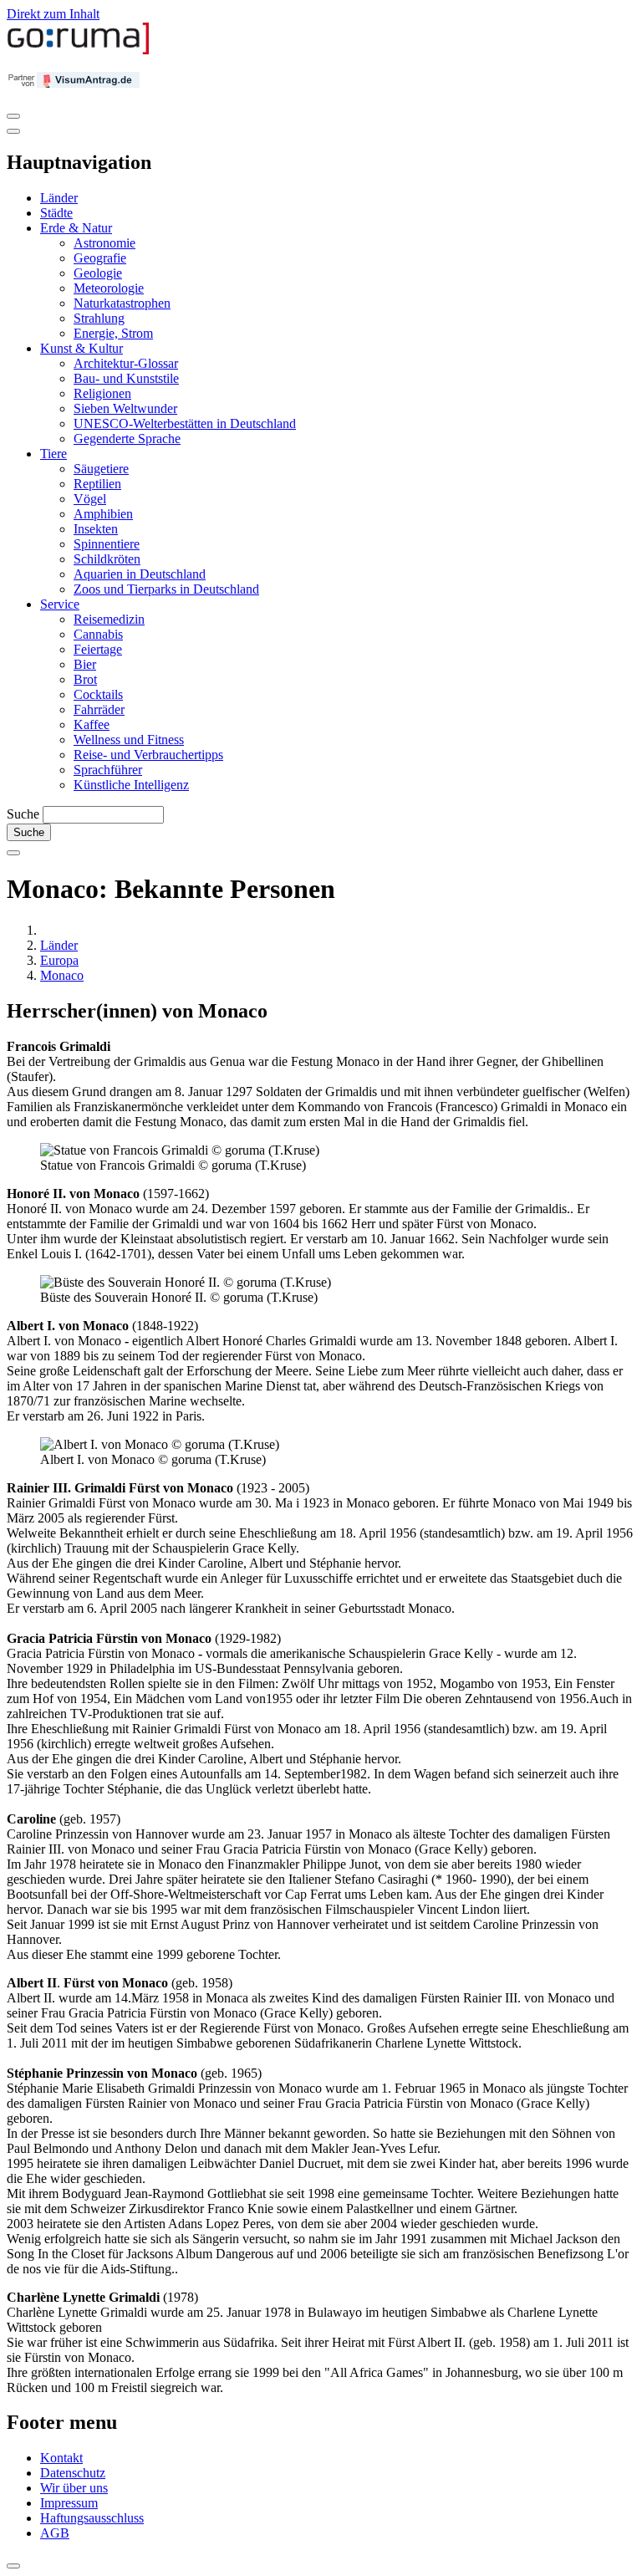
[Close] (13, 131)
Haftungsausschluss (92, 2518)
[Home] (79, 51)
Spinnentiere (107, 544)
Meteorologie (109, 288)
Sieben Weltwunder (125, 408)
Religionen (102, 393)
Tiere (53, 454)
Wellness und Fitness (129, 740)
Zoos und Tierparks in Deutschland (166, 589)
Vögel (90, 499)
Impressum (69, 2503)
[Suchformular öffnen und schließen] (13, 853)
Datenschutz (73, 2473)
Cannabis (98, 634)
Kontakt (61, 2458)
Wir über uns (74, 2488)
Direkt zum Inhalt (53, 14)
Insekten (96, 529)
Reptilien (97, 484)
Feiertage (98, 649)
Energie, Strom (113, 333)
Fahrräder (99, 709)
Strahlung (99, 318)
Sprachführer (108, 770)
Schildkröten (107, 559)
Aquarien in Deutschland (140, 574)
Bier (85, 664)
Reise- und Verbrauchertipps (148, 755)
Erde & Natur (76, 228)
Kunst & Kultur (82, 348)
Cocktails (98, 694)
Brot (85, 679)
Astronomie (104, 243)
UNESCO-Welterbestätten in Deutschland (185, 423)
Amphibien (103, 514)
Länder (59, 198)
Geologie (98, 273)
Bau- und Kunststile (126, 378)
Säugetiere (101, 469)
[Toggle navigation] (13, 116)
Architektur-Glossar (126, 363)
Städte (56, 213)
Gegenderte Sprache (127, 439)
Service (60, 604)
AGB (55, 2533)
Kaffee (92, 724)
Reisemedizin (109, 619)
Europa (59, 960)
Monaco (62, 975)
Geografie (100, 258)
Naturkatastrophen (122, 303)
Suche (23, 814)
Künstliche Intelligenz (131, 785)
